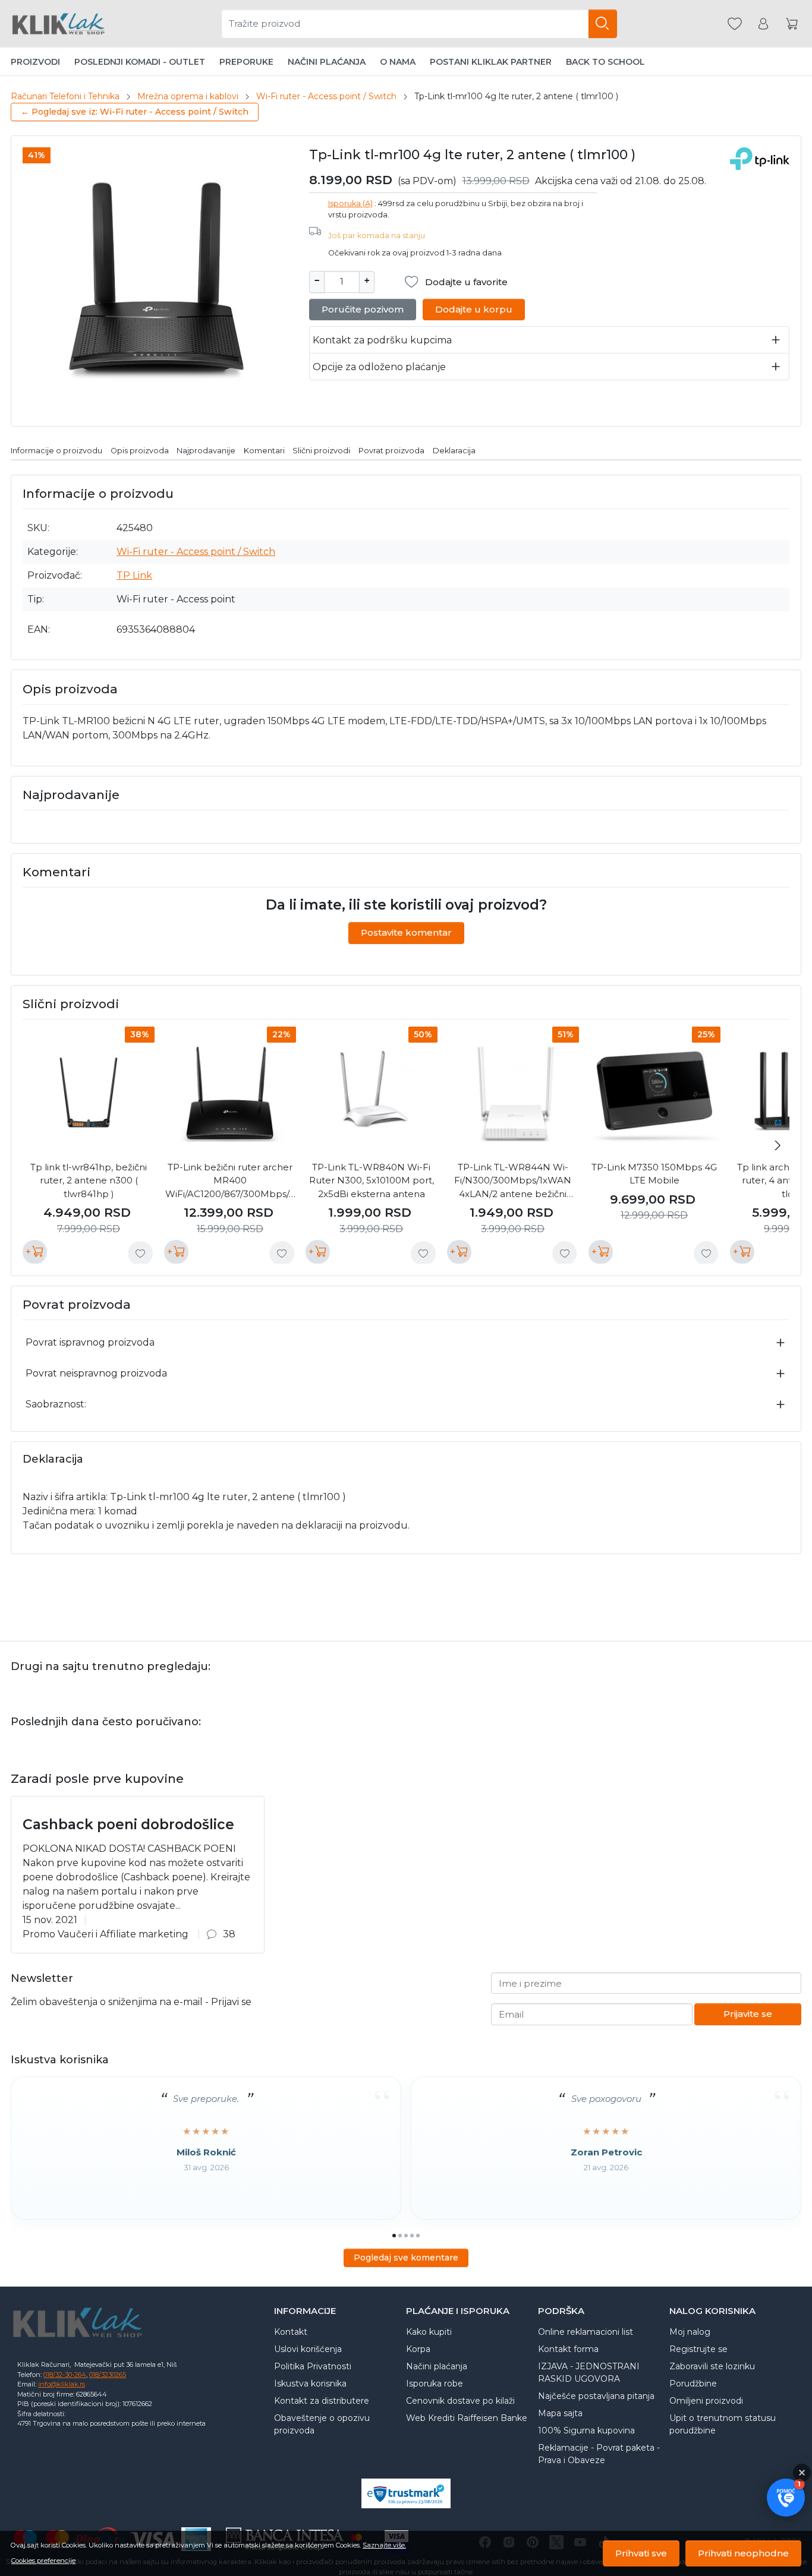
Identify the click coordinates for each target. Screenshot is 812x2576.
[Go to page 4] (412, 2236)
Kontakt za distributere (322, 2401)
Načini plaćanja (327, 62)
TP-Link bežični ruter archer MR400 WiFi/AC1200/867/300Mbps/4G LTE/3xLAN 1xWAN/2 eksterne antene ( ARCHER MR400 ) (230, 1181)
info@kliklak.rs (62, 2384)
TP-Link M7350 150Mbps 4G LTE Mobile (654, 1174)
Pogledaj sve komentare (406, 2258)
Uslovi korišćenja (308, 2349)
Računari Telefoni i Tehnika (65, 96)
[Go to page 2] (400, 2236)
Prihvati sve (641, 2553)
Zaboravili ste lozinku (712, 2366)
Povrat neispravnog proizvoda (96, 1373)
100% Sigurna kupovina (586, 2430)
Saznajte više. (384, 2545)
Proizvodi (35, 62)
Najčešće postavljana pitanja (596, 2396)
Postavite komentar (406, 932)
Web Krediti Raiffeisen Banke (467, 2418)
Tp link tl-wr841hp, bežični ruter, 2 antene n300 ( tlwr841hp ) (89, 1180)
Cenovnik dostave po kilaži (460, 2401)
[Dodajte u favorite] (140, 1254)
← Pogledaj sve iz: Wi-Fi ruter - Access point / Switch (135, 112)
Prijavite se (748, 2014)
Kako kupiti (429, 2332)
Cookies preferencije (43, 2561)
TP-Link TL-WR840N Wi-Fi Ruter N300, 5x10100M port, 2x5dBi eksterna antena (372, 1180)
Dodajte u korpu (474, 309)
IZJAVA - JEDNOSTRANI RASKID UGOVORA (589, 2373)
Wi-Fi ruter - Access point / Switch (326, 96)
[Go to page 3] (406, 2236)
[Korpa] (792, 24)
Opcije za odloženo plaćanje (379, 367)
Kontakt (291, 2332)
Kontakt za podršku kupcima (382, 340)
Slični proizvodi (321, 451)
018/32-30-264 (65, 2375)
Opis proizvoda (140, 451)
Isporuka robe (435, 2384)
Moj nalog (690, 2332)
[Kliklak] (58, 24)
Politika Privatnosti (313, 2366)
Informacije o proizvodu (56, 451)
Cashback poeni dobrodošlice (128, 1824)
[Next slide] (778, 1145)
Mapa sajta (560, 2413)
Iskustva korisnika (310, 2384)
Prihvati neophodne (743, 2553)
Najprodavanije (206, 451)
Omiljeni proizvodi (706, 2401)
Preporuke (246, 62)
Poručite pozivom (363, 309)
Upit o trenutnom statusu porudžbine (723, 2424)
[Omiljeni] (735, 24)
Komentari (264, 451)
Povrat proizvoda (391, 451)
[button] (786, 2498)
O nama (398, 62)
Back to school (605, 62)
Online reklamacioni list (586, 2332)
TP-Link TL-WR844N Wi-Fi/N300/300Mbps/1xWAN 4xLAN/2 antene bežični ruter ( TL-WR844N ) (513, 1181)
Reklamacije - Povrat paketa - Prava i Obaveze (599, 2454)
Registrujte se (698, 2349)
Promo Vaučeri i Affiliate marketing (106, 1934)
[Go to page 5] (418, 2236)
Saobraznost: (56, 1404)
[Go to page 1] (394, 2236)
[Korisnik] (763, 24)
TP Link (134, 575)
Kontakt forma (568, 2349)
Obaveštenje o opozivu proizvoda (322, 2424)
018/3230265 (108, 2375)
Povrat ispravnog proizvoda (90, 1342)
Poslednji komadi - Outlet (140, 62)
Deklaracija (454, 451)
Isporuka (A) (350, 203)
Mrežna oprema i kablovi (188, 96)
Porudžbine (693, 2384)
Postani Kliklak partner (491, 62)
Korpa (418, 2349)
